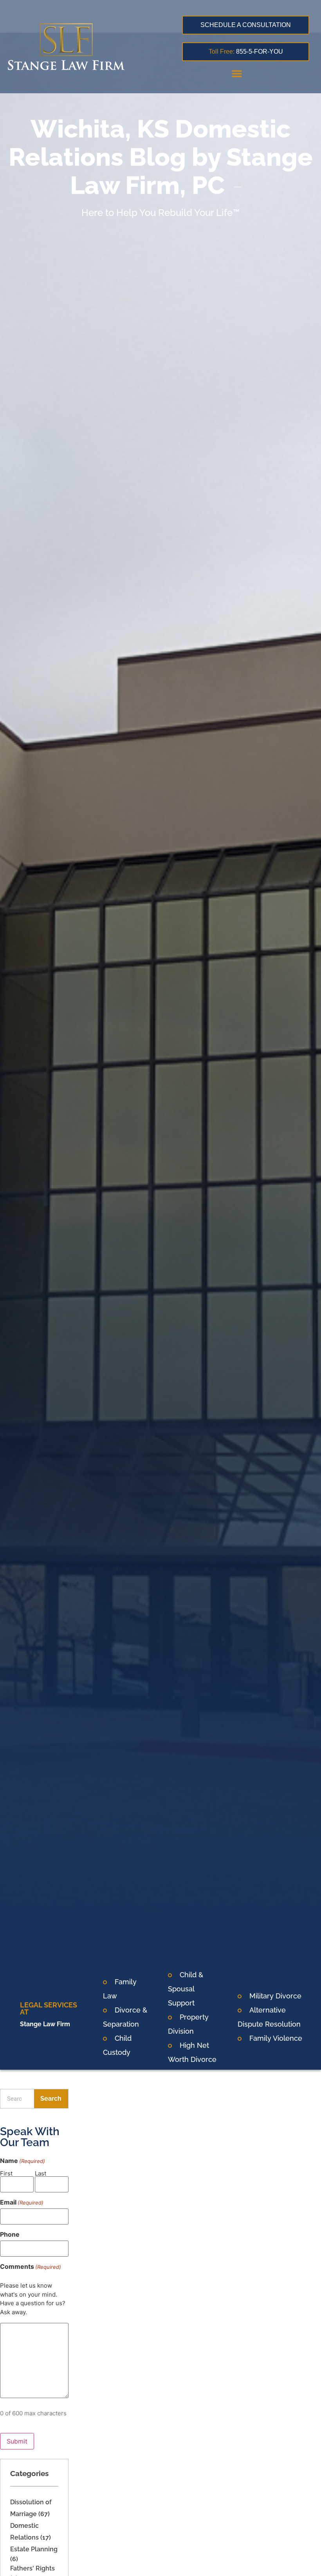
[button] (237, 73)
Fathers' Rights (32, 2568)
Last (41, 2173)
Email (22, 2202)
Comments (31, 2266)
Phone (10, 2234)
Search (51, 2099)
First (6, 2173)
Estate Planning (34, 2549)
